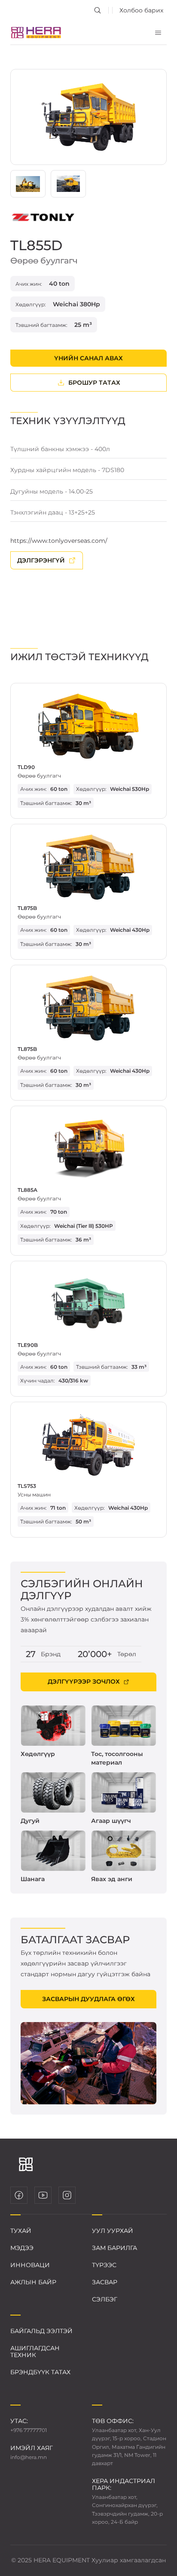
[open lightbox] (88, 117)
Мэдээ (22, 2248)
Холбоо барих (141, 10)
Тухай (21, 2231)
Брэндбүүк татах (40, 2372)
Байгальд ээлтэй (41, 2331)
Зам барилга (114, 2248)
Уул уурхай (113, 2231)
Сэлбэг (105, 2299)
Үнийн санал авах (88, 358)
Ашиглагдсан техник (35, 2352)
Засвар (105, 2282)
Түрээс (104, 2265)
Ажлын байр (33, 2282)
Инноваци (30, 2265)
